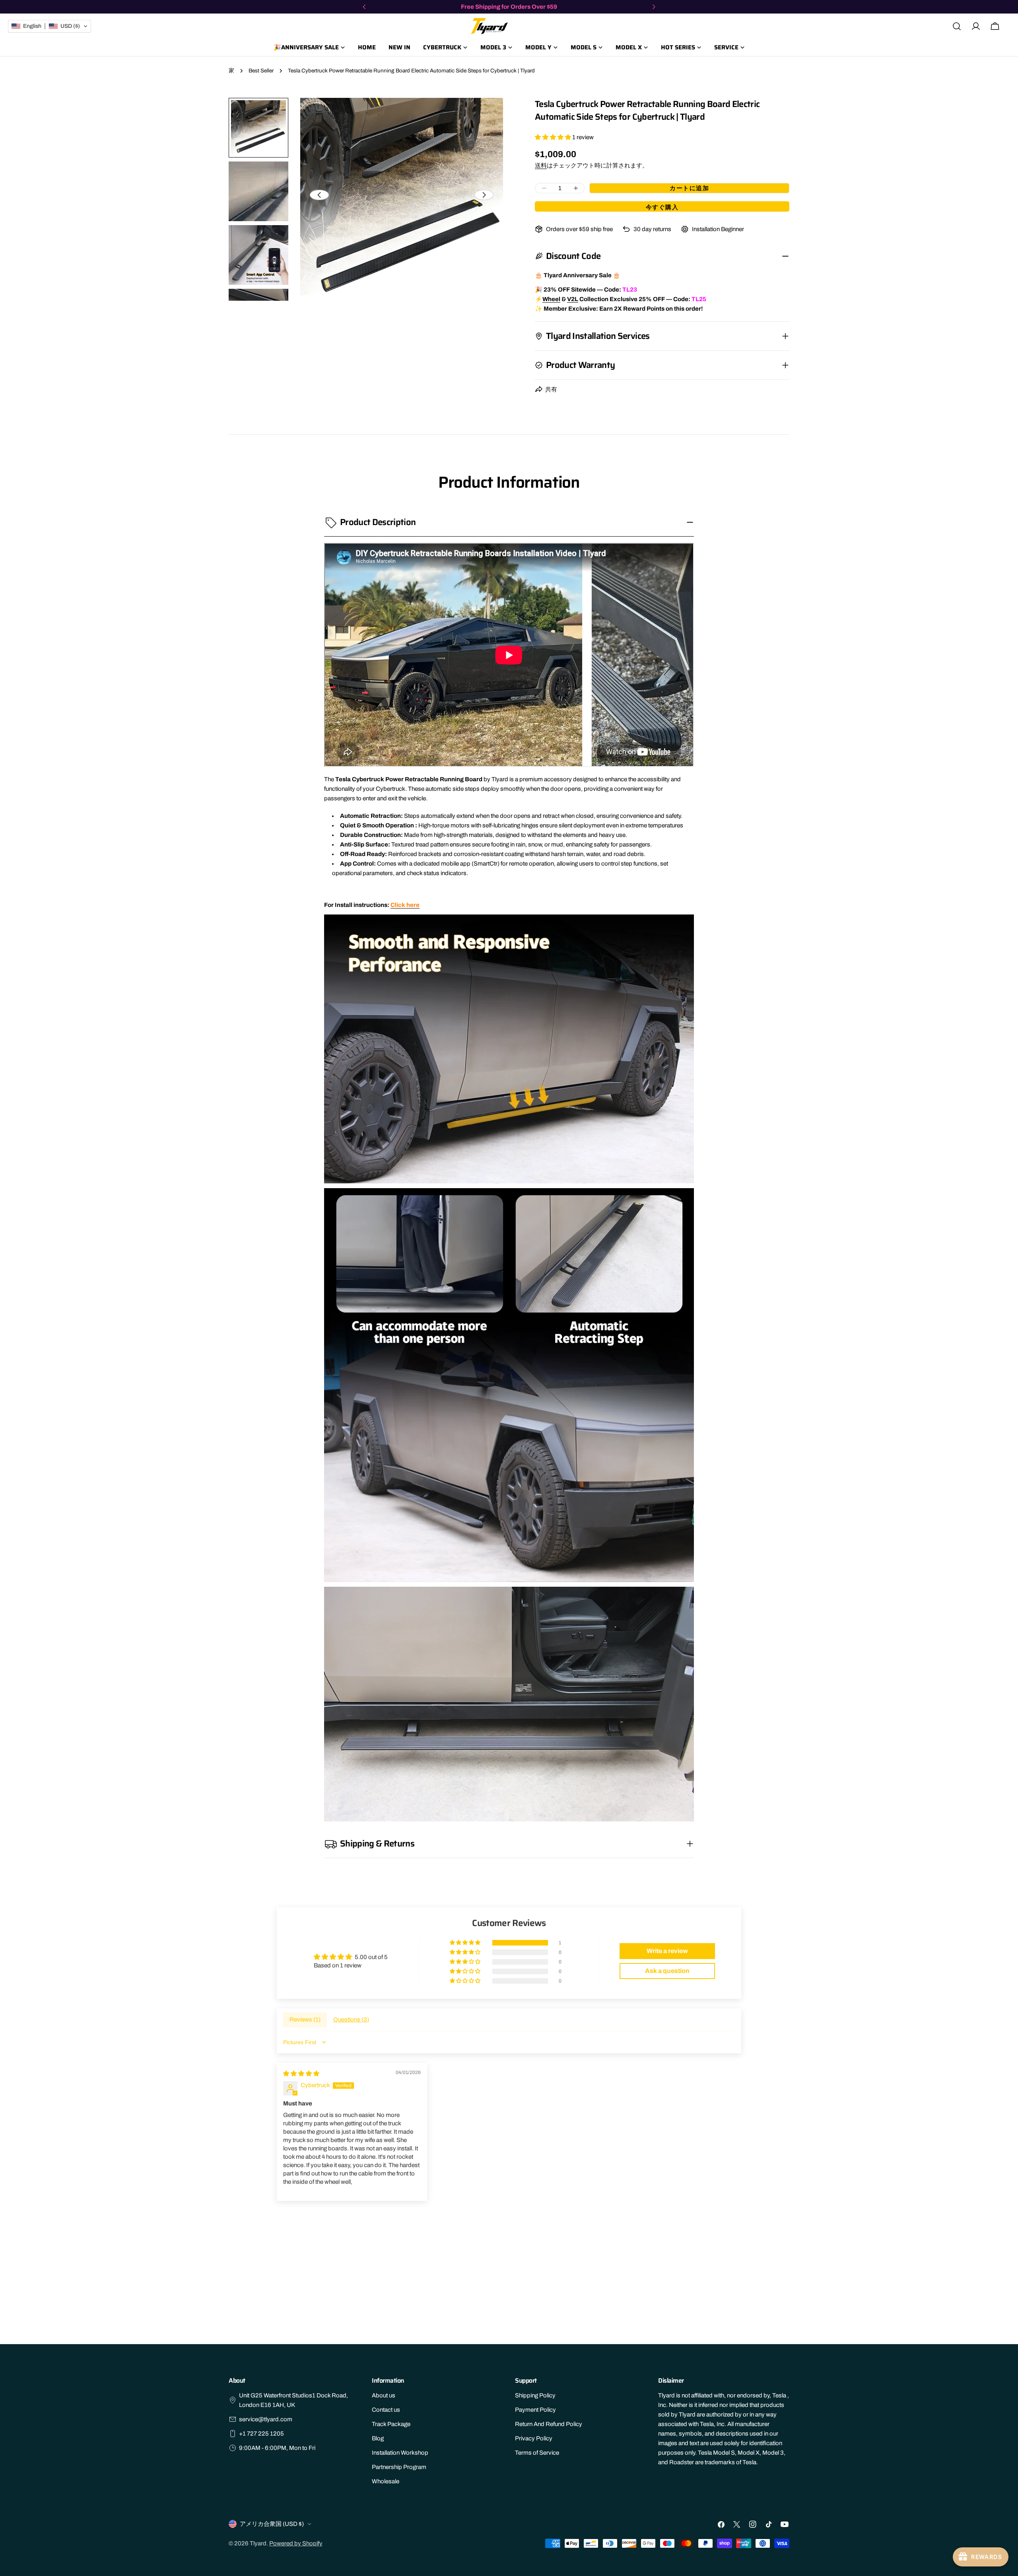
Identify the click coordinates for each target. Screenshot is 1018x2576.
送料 (541, 165)
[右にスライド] (484, 195)
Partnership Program (399, 2467)
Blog (378, 2438)
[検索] (957, 26)
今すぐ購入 (662, 207)
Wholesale (386, 2481)
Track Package (391, 2424)
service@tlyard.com (266, 2419)
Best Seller (261, 71)
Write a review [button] (667, 1951)
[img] (301, 2074)
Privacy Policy (534, 2438)
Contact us (386, 2410)
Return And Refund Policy (549, 2424)
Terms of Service (537, 2453)
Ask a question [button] (667, 1971)
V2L (573, 299)
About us (384, 2395)
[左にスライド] (319, 195)
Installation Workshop (400, 2453)
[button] (554, 137)
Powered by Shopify (296, 2543)
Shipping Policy (535, 2395)
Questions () (351, 2020)
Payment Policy (535, 2410)
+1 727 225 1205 (261, 2434)
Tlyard (258, 2543)
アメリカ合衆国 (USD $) (272, 2524)
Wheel (551, 299)
